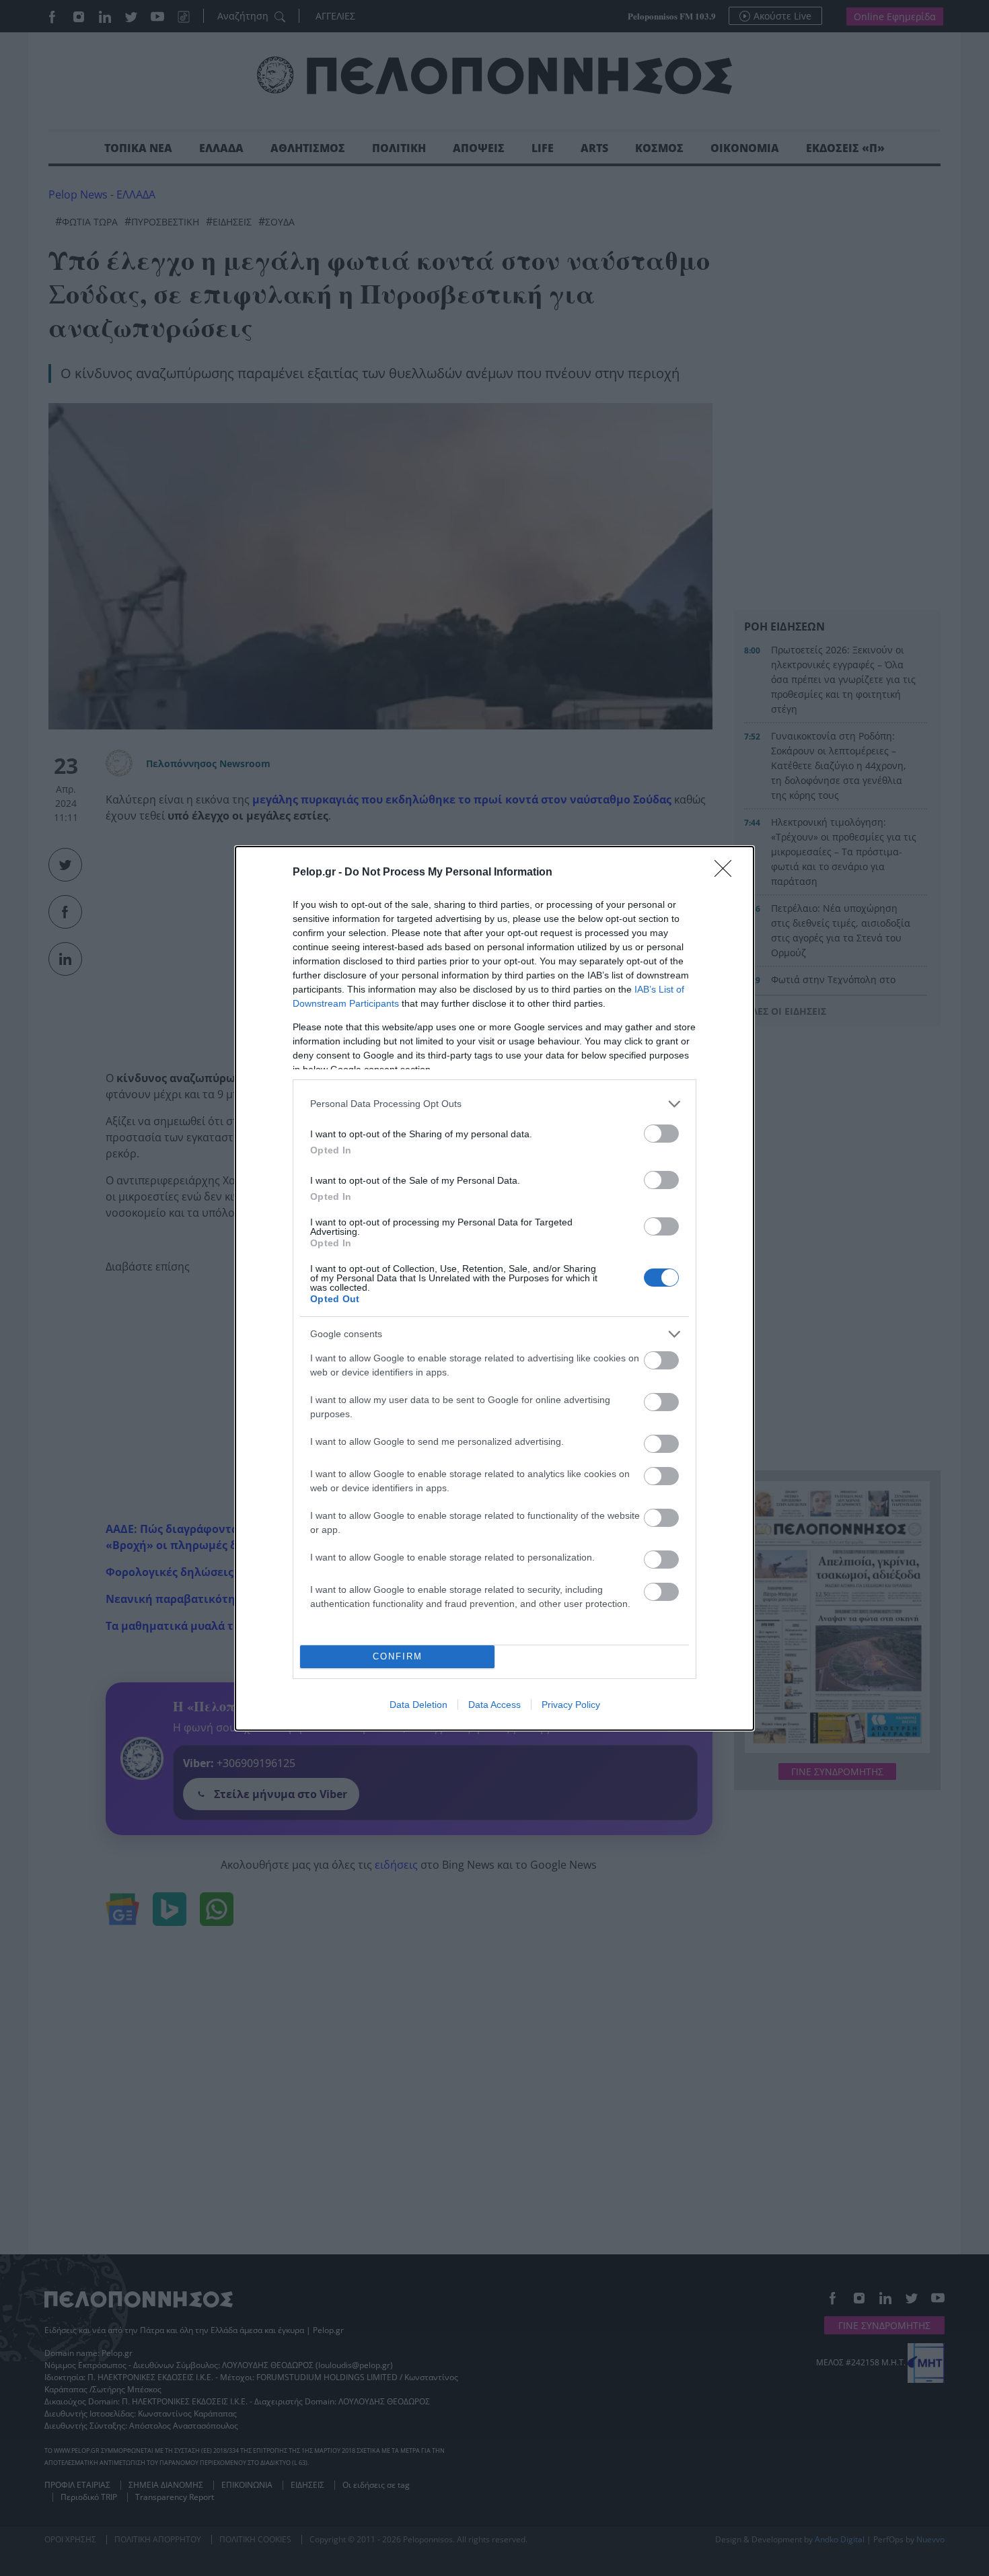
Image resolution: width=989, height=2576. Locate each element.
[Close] (727, 873)
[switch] (661, 1134)
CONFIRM (398, 1656)
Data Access (494, 1705)
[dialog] (494, 1288)
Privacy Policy (571, 1705)
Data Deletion (418, 1705)
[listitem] (494, 1104)
